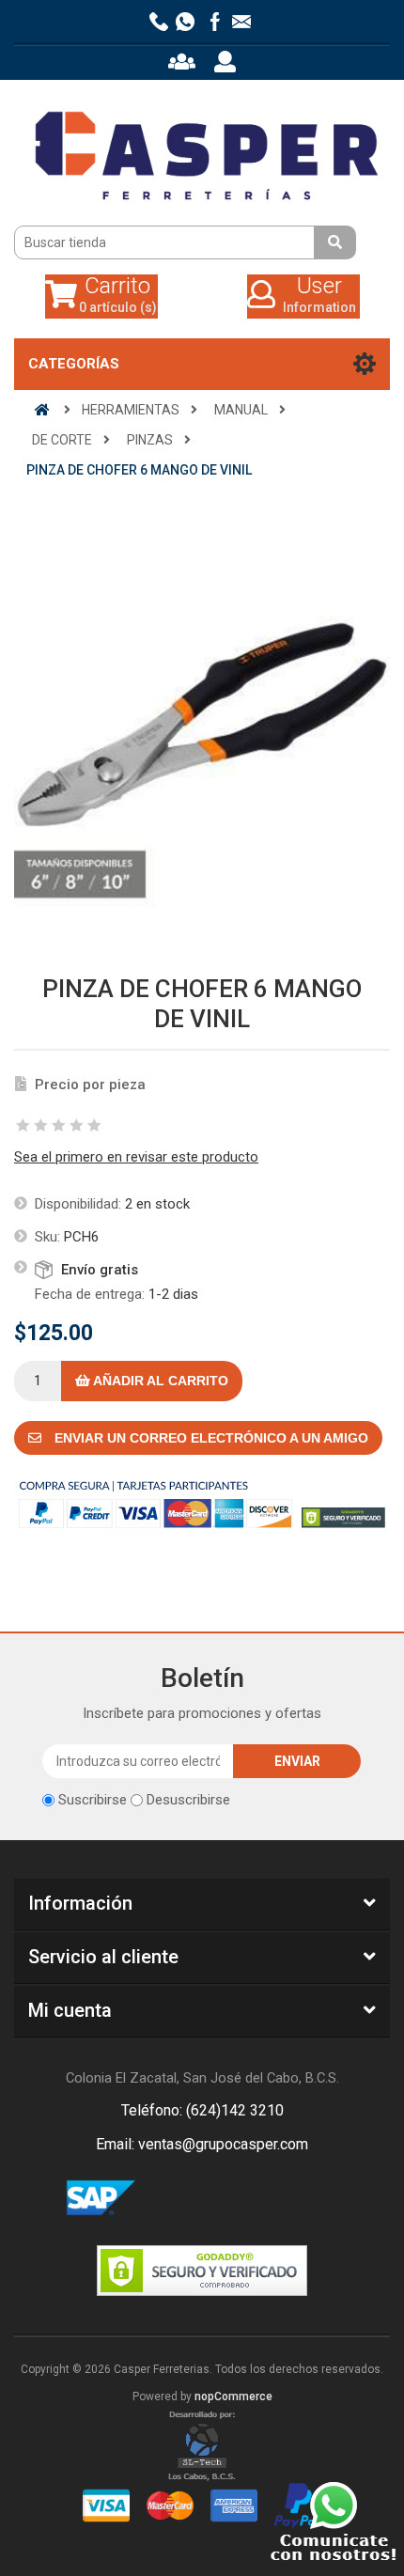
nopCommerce (233, 2396)
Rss (225, 2199)
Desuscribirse (188, 1800)
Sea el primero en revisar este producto (136, 1157)
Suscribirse (93, 1800)
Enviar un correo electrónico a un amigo (210, 1438)
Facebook (179, 2199)
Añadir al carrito (159, 1381)
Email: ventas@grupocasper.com (202, 2144)
